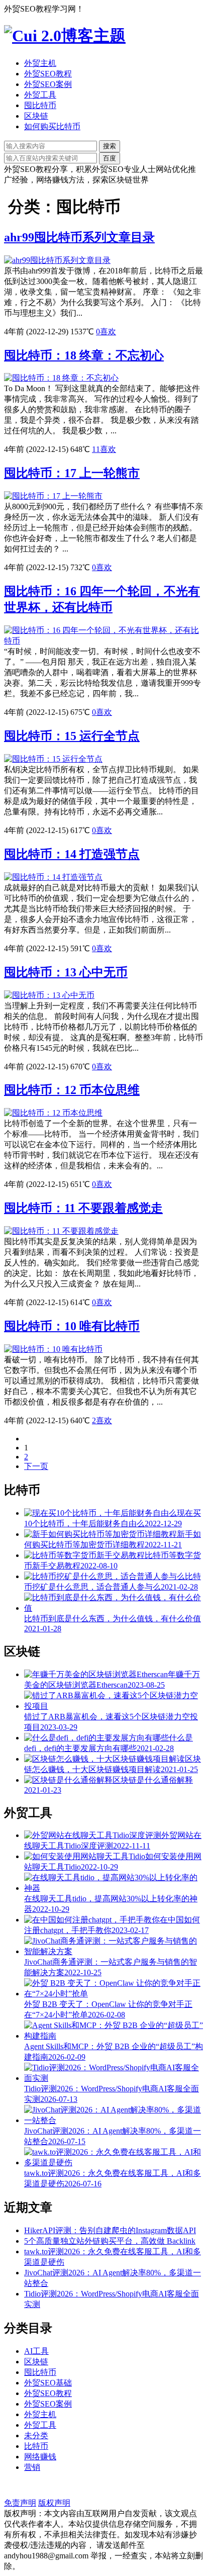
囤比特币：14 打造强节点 (72, 854)
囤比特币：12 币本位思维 (72, 1090)
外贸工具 (40, 95)
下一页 (36, 1466)
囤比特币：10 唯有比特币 (72, 1326)
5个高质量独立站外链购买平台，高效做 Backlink (110, 2241)
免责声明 (20, 2503)
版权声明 (54, 2503)
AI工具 (36, 2351)
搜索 (110, 146)
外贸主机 (40, 63)
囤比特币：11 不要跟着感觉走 (83, 1208)
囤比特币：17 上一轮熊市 (72, 473)
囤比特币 (40, 105)
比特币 (36, 2446)
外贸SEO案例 (48, 84)
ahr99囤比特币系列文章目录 (79, 237)
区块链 (36, 116)
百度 (110, 158)
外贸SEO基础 (48, 2383)
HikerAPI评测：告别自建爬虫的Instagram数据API (110, 2230)
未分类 (36, 2435)
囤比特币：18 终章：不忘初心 (84, 355)
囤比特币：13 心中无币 (66, 972)
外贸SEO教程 (48, 74)
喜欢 (106, 332)
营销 (32, 2467)
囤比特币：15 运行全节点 (72, 736)
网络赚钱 (40, 2457)
